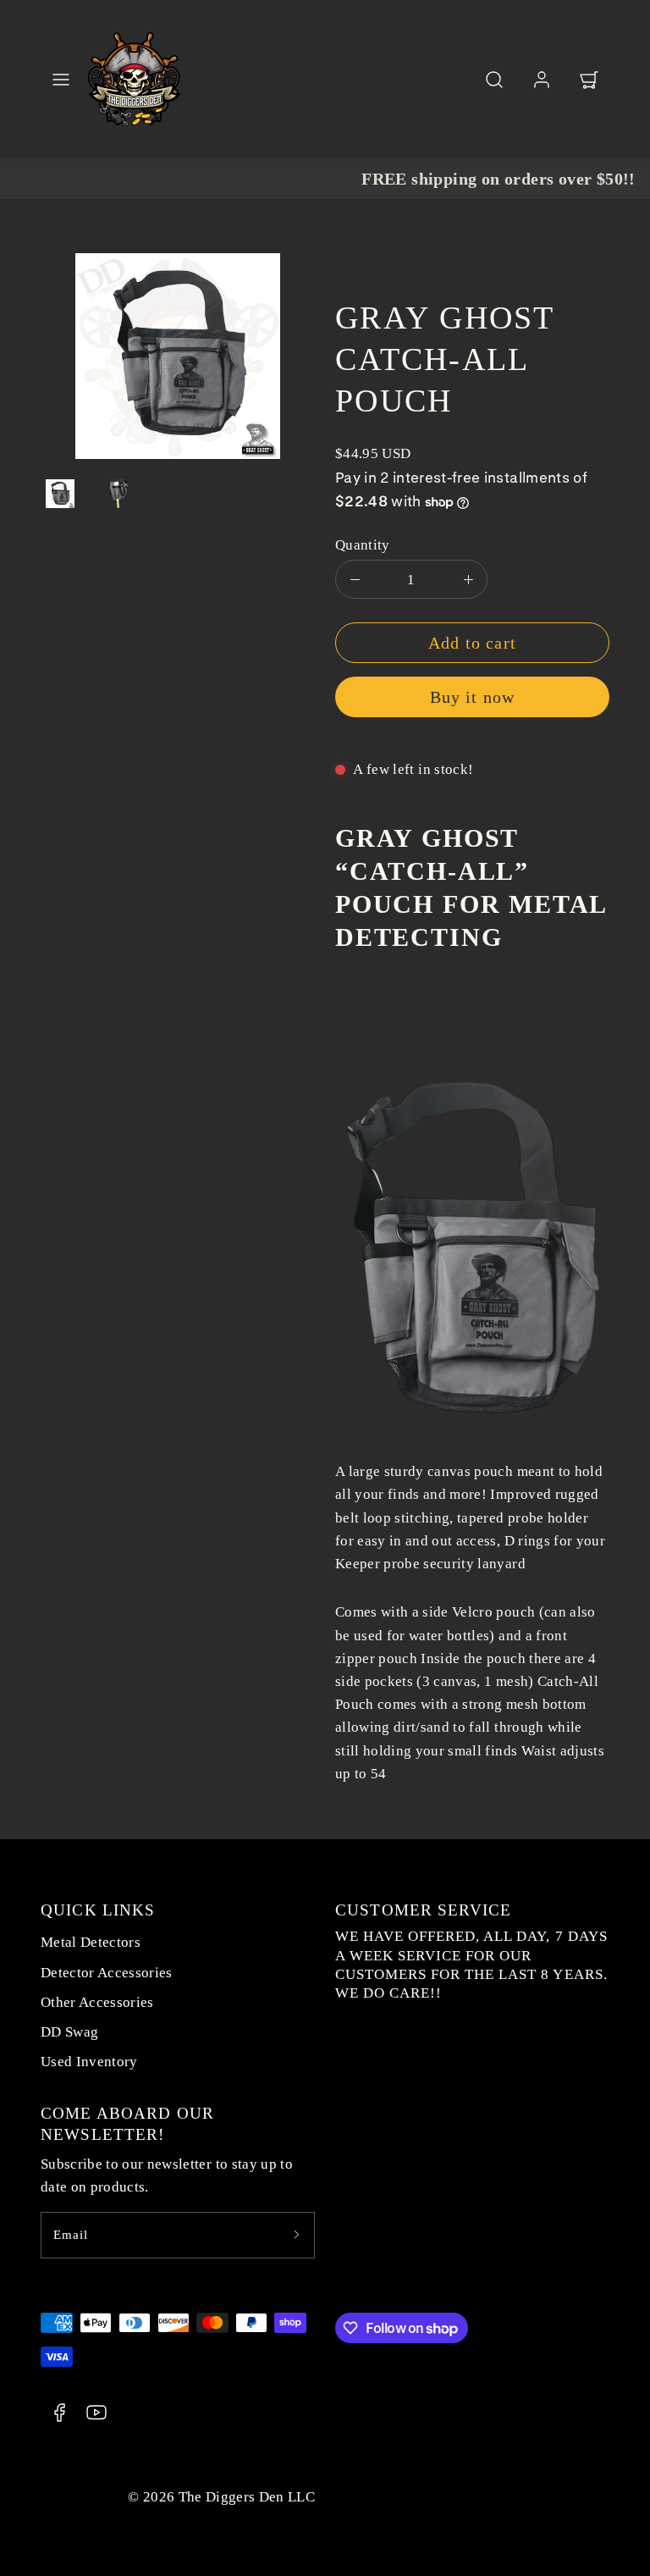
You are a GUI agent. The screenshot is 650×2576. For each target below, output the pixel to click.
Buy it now (473, 697)
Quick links (98, 1910)
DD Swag (69, 2032)
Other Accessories (97, 2002)
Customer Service (423, 1910)
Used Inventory (89, 2062)
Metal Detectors (91, 1942)
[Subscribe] (296, 2235)
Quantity (363, 545)
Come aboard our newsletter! (127, 2124)
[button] (61, 80)
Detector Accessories (107, 1973)
